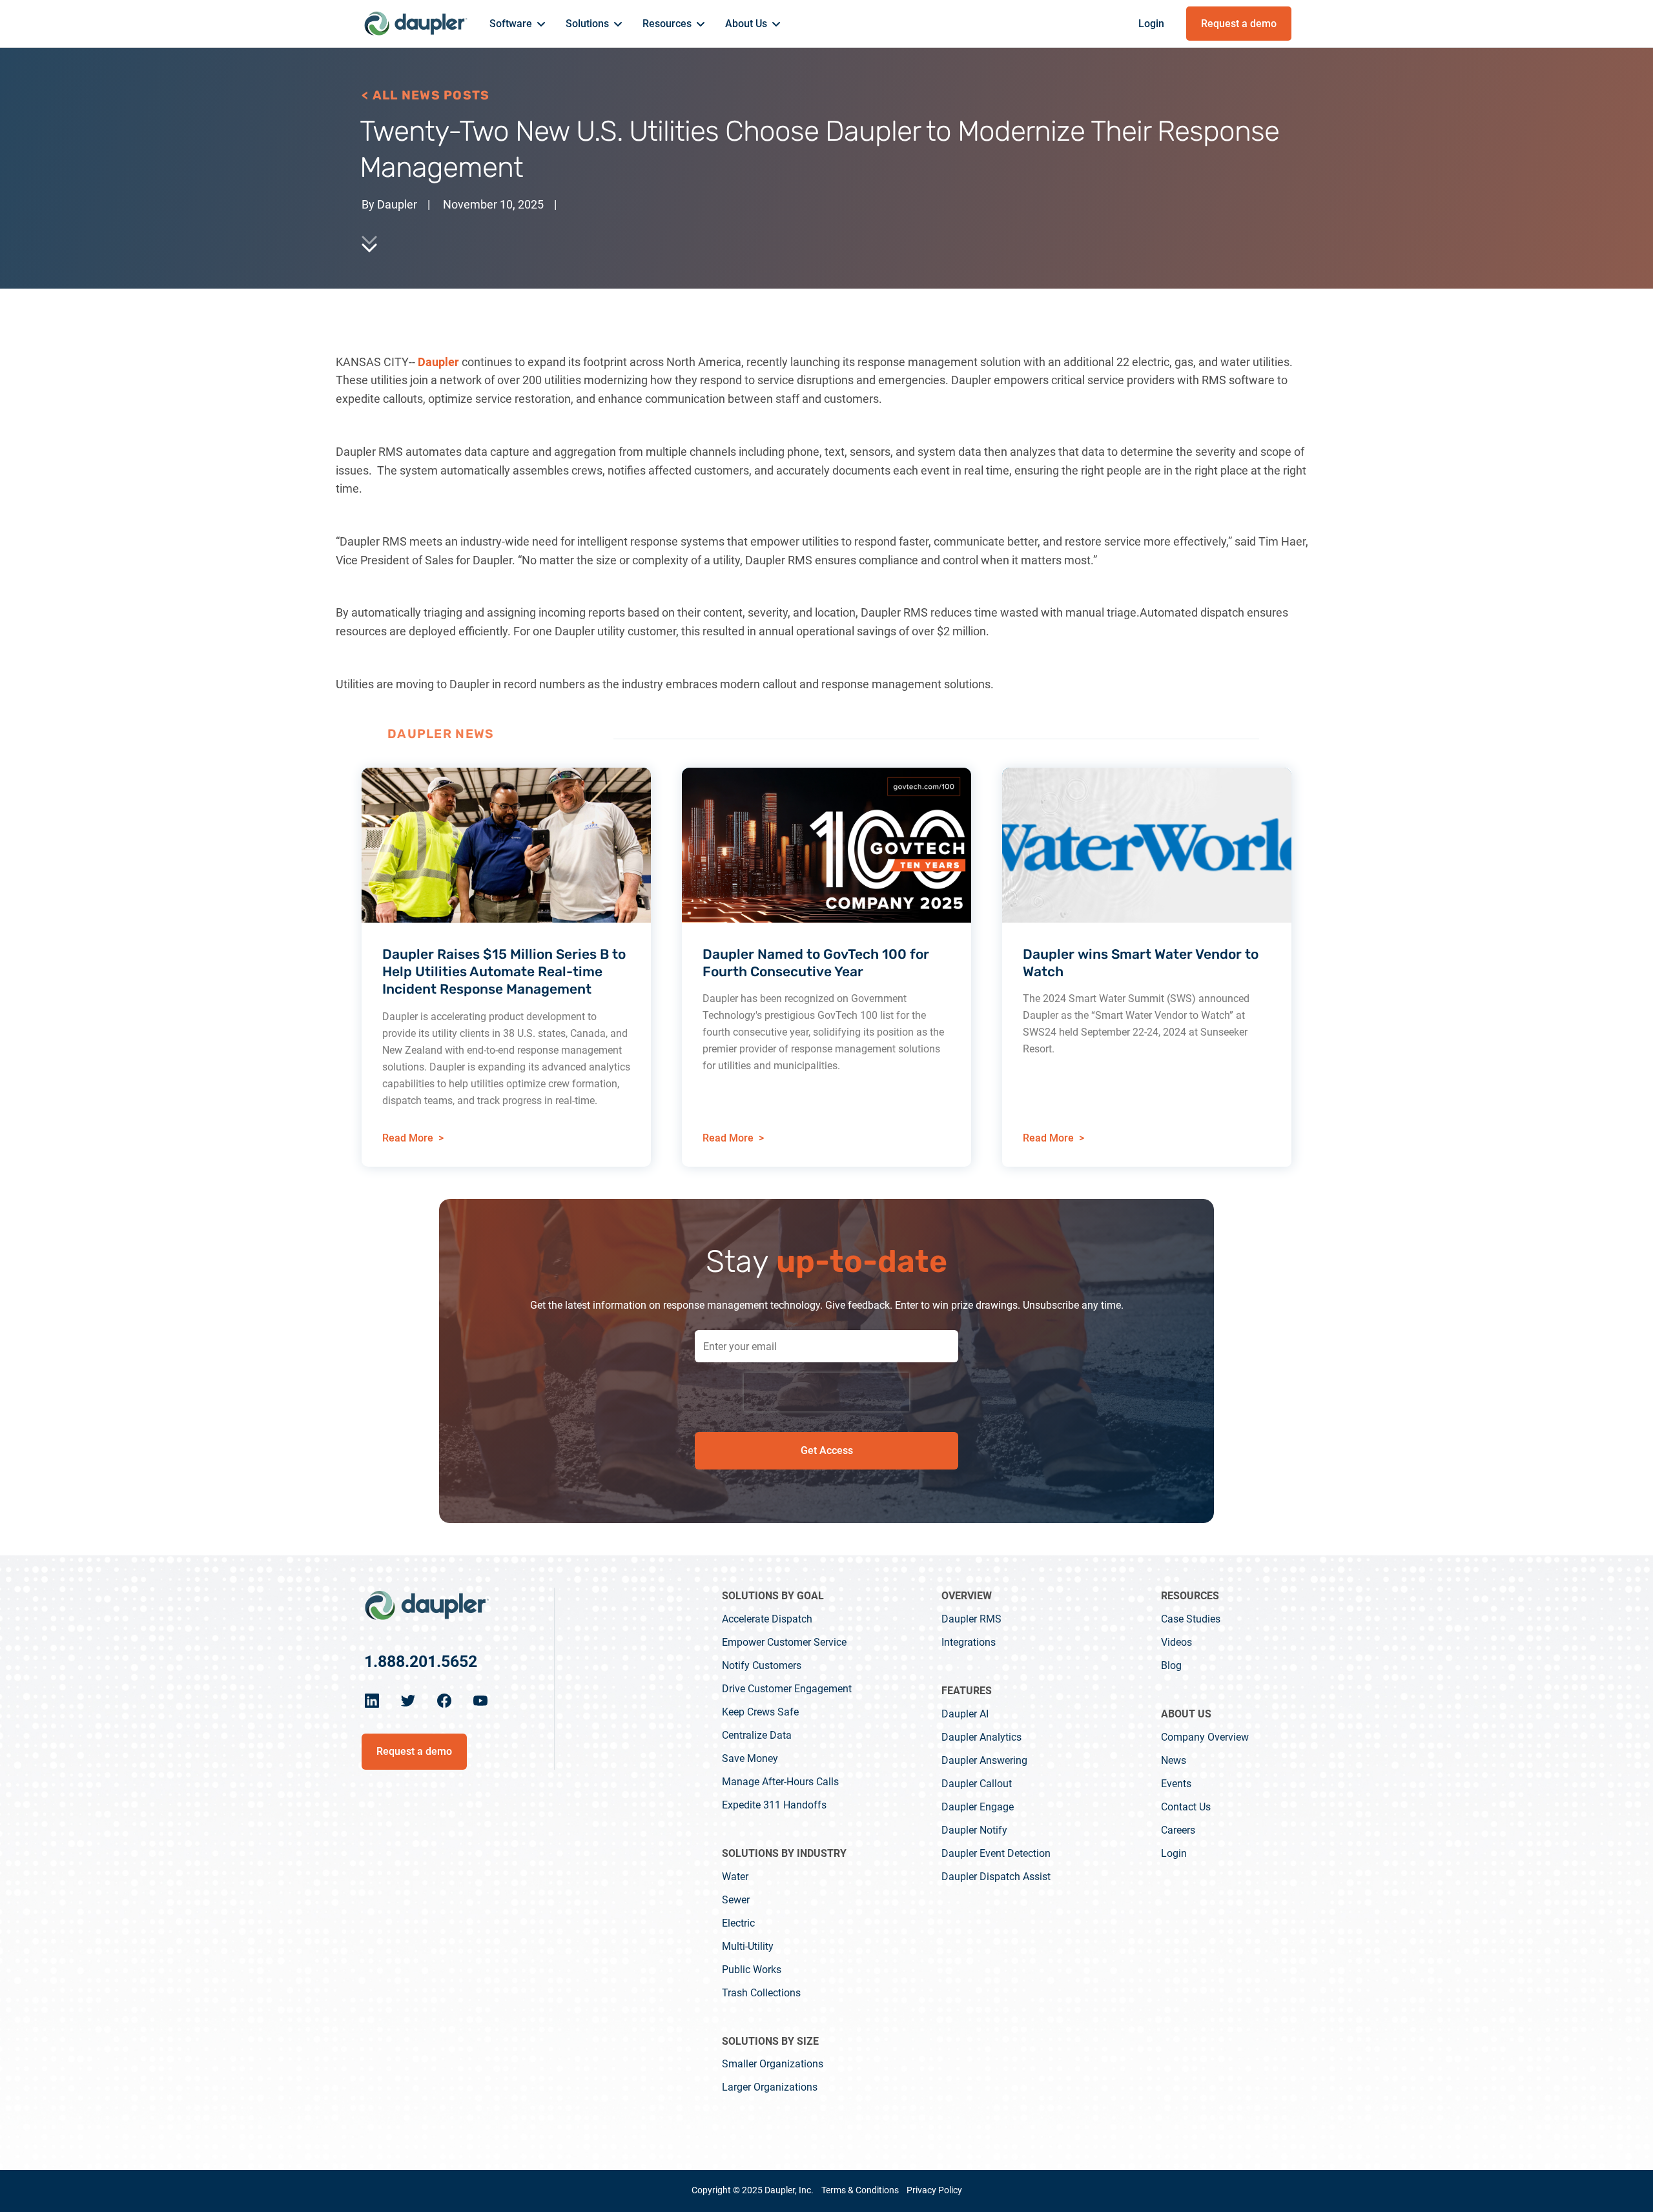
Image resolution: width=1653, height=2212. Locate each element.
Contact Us (1186, 1807)
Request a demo (1239, 24)
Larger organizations (770, 2087)
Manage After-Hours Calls (780, 1782)
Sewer (736, 1900)
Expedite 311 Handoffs (774, 1805)
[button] (517, 25)
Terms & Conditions (860, 2190)
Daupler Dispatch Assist (996, 1877)
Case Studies (1191, 1619)
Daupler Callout (977, 1784)
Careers (1178, 1830)
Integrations (969, 1642)
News (1174, 1760)
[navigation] (426, 1605)
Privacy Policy (934, 2190)
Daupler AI (965, 1714)
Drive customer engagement (787, 1689)
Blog (1171, 1665)
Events (1176, 1784)
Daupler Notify (974, 1830)
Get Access (827, 1450)
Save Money (750, 1758)
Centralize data (757, 1735)
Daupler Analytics (981, 1737)
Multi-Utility (748, 1946)
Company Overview (1205, 1737)
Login (1151, 24)
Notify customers (762, 1665)
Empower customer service (784, 1642)
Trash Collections (761, 1993)
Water (735, 1877)
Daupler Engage (978, 1807)
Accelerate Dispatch (767, 1619)
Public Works (752, 1970)
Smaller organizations (773, 2064)
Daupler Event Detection (996, 1853)
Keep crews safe (760, 1712)
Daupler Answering (984, 1760)
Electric (738, 1923)
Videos (1176, 1642)
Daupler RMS (971, 1619)
